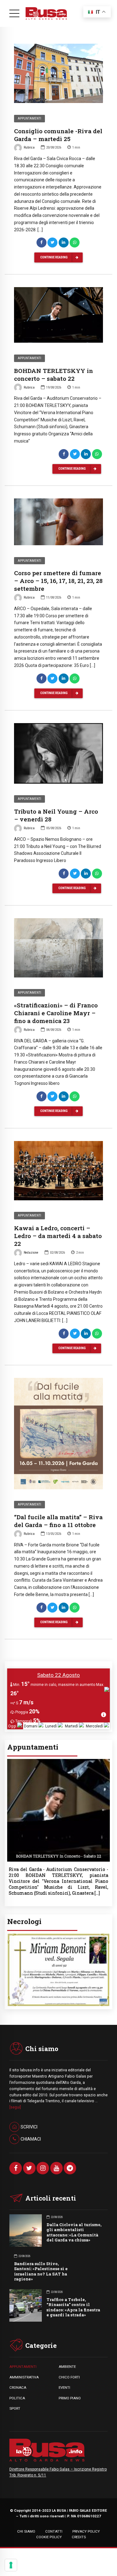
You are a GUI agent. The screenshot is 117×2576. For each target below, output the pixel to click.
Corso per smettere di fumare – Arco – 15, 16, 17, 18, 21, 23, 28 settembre (58, 581)
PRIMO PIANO (70, 2397)
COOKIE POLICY (49, 2535)
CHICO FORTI (69, 2376)
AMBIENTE (67, 2365)
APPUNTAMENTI (23, 2365)
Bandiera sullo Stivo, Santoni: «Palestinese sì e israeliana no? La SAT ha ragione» (41, 2270)
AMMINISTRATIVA (24, 2376)
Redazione (31, 1253)
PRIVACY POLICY (86, 2530)
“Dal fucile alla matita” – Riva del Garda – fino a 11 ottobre (58, 1521)
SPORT (15, 2407)
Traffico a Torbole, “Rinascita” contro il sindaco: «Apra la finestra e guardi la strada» (73, 2306)
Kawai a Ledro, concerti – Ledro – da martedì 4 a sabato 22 (58, 1236)
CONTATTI (54, 2530)
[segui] (15, 2106)
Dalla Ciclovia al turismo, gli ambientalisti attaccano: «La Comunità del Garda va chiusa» (74, 2231)
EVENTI (64, 2386)
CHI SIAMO (26, 2530)
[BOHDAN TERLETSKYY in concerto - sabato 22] (58, 1761)
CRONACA (18, 2386)
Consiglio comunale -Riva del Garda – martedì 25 (58, 135)
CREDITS (79, 2535)
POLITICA (17, 2397)
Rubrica (29, 147)
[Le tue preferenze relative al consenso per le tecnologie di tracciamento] (11, 2565)
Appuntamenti (29, 118)
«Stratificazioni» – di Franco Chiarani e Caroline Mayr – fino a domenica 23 (56, 1013)
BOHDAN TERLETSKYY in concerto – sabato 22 (54, 375)
